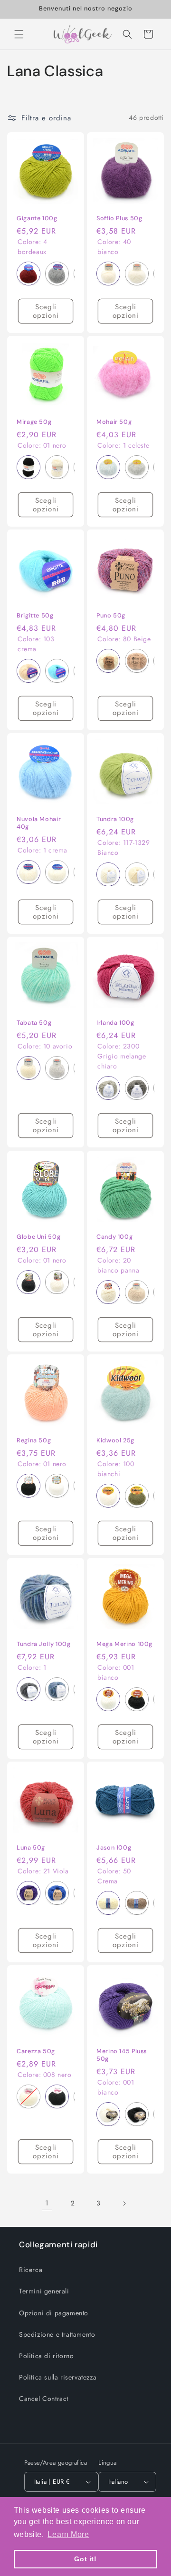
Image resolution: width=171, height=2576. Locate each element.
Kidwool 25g (115, 1440)
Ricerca (31, 2270)
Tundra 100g (115, 819)
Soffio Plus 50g (119, 218)
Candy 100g (114, 1237)
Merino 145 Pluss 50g (122, 2055)
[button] (19, 34)
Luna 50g (31, 1848)
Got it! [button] (85, 2559)
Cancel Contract (44, 2399)
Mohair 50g (114, 422)
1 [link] (47, 2203)
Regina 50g (34, 1440)
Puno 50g (111, 616)
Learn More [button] (68, 2534)
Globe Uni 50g (38, 1237)
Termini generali (44, 2291)
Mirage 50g (34, 422)
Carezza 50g (36, 2051)
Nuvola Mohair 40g (39, 823)
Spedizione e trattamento (57, 2334)
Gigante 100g (37, 218)
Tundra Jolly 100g (44, 1644)
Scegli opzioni (46, 311)
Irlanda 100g (115, 1023)
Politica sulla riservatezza (58, 2377)
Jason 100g (114, 1848)
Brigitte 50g (35, 616)
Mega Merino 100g (124, 1644)
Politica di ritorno (46, 2356)
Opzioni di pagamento (54, 2313)
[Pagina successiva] (124, 2204)
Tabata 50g (34, 1023)
